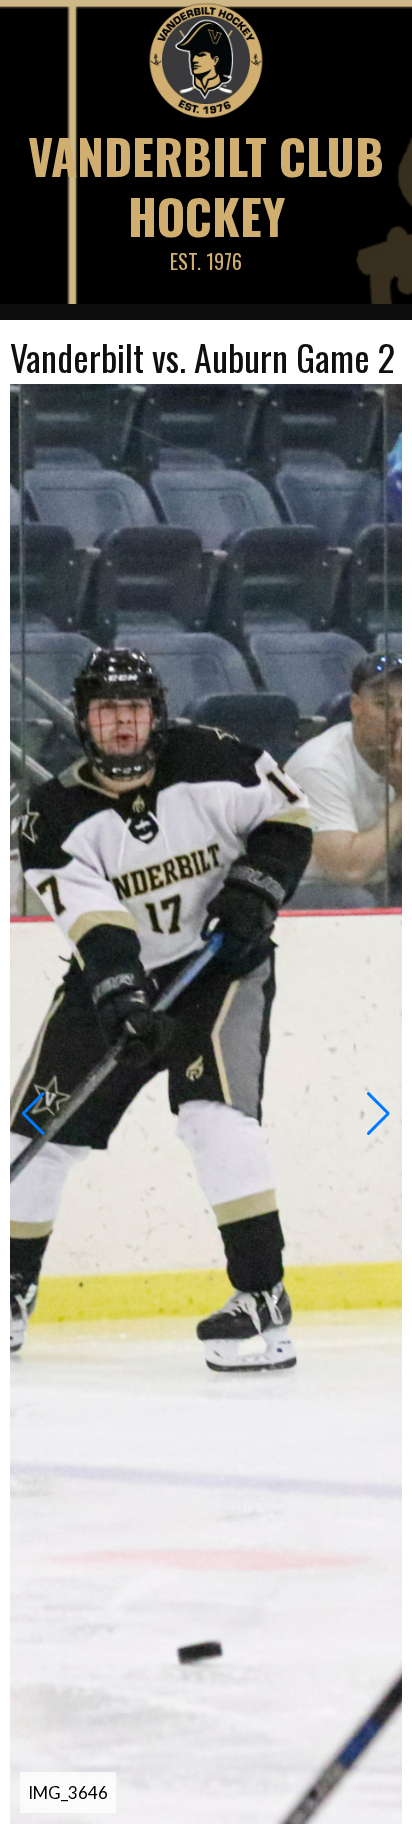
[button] (33, 1114)
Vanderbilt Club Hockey (206, 185)
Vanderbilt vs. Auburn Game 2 (202, 356)
